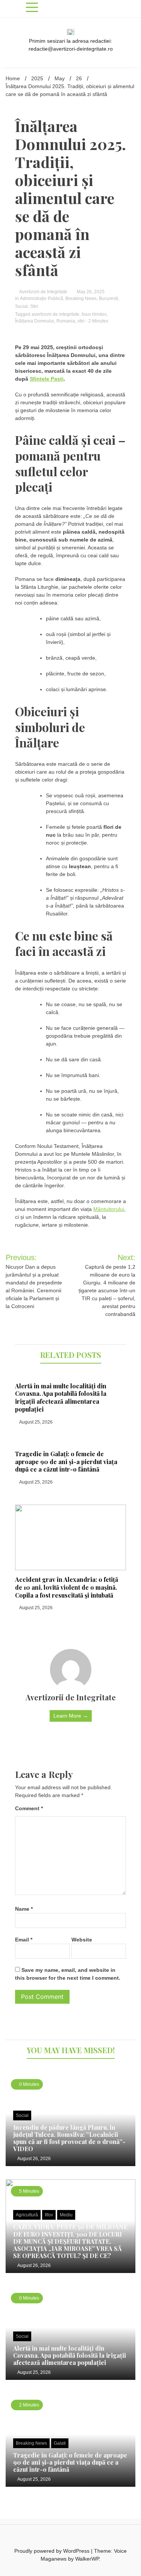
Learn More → (71, 1716)
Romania (66, 321)
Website (82, 1940)
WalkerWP (87, 2559)
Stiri (34, 306)
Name (24, 1909)
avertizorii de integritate (55, 314)
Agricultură (27, 2215)
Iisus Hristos (94, 314)
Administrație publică (42, 299)
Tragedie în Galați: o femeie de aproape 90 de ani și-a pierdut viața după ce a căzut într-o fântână (66, 1462)
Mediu (66, 2215)
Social (21, 306)
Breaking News (81, 299)
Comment (29, 1808)
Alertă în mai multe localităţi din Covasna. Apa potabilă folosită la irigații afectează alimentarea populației (61, 1398)
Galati (60, 2443)
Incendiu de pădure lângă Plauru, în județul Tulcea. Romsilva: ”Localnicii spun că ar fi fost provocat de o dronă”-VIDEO (69, 2138)
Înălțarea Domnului (35, 321)
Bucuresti (108, 299)
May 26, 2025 (90, 292)
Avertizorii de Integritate (43, 292)
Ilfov (49, 2215)
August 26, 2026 (34, 2159)
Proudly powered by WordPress (53, 2551)
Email (24, 1940)
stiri (81, 321)
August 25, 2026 (36, 1422)
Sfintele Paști (47, 379)
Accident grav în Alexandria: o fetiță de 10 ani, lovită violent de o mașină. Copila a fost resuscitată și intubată (67, 1587)
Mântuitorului (109, 1209)
